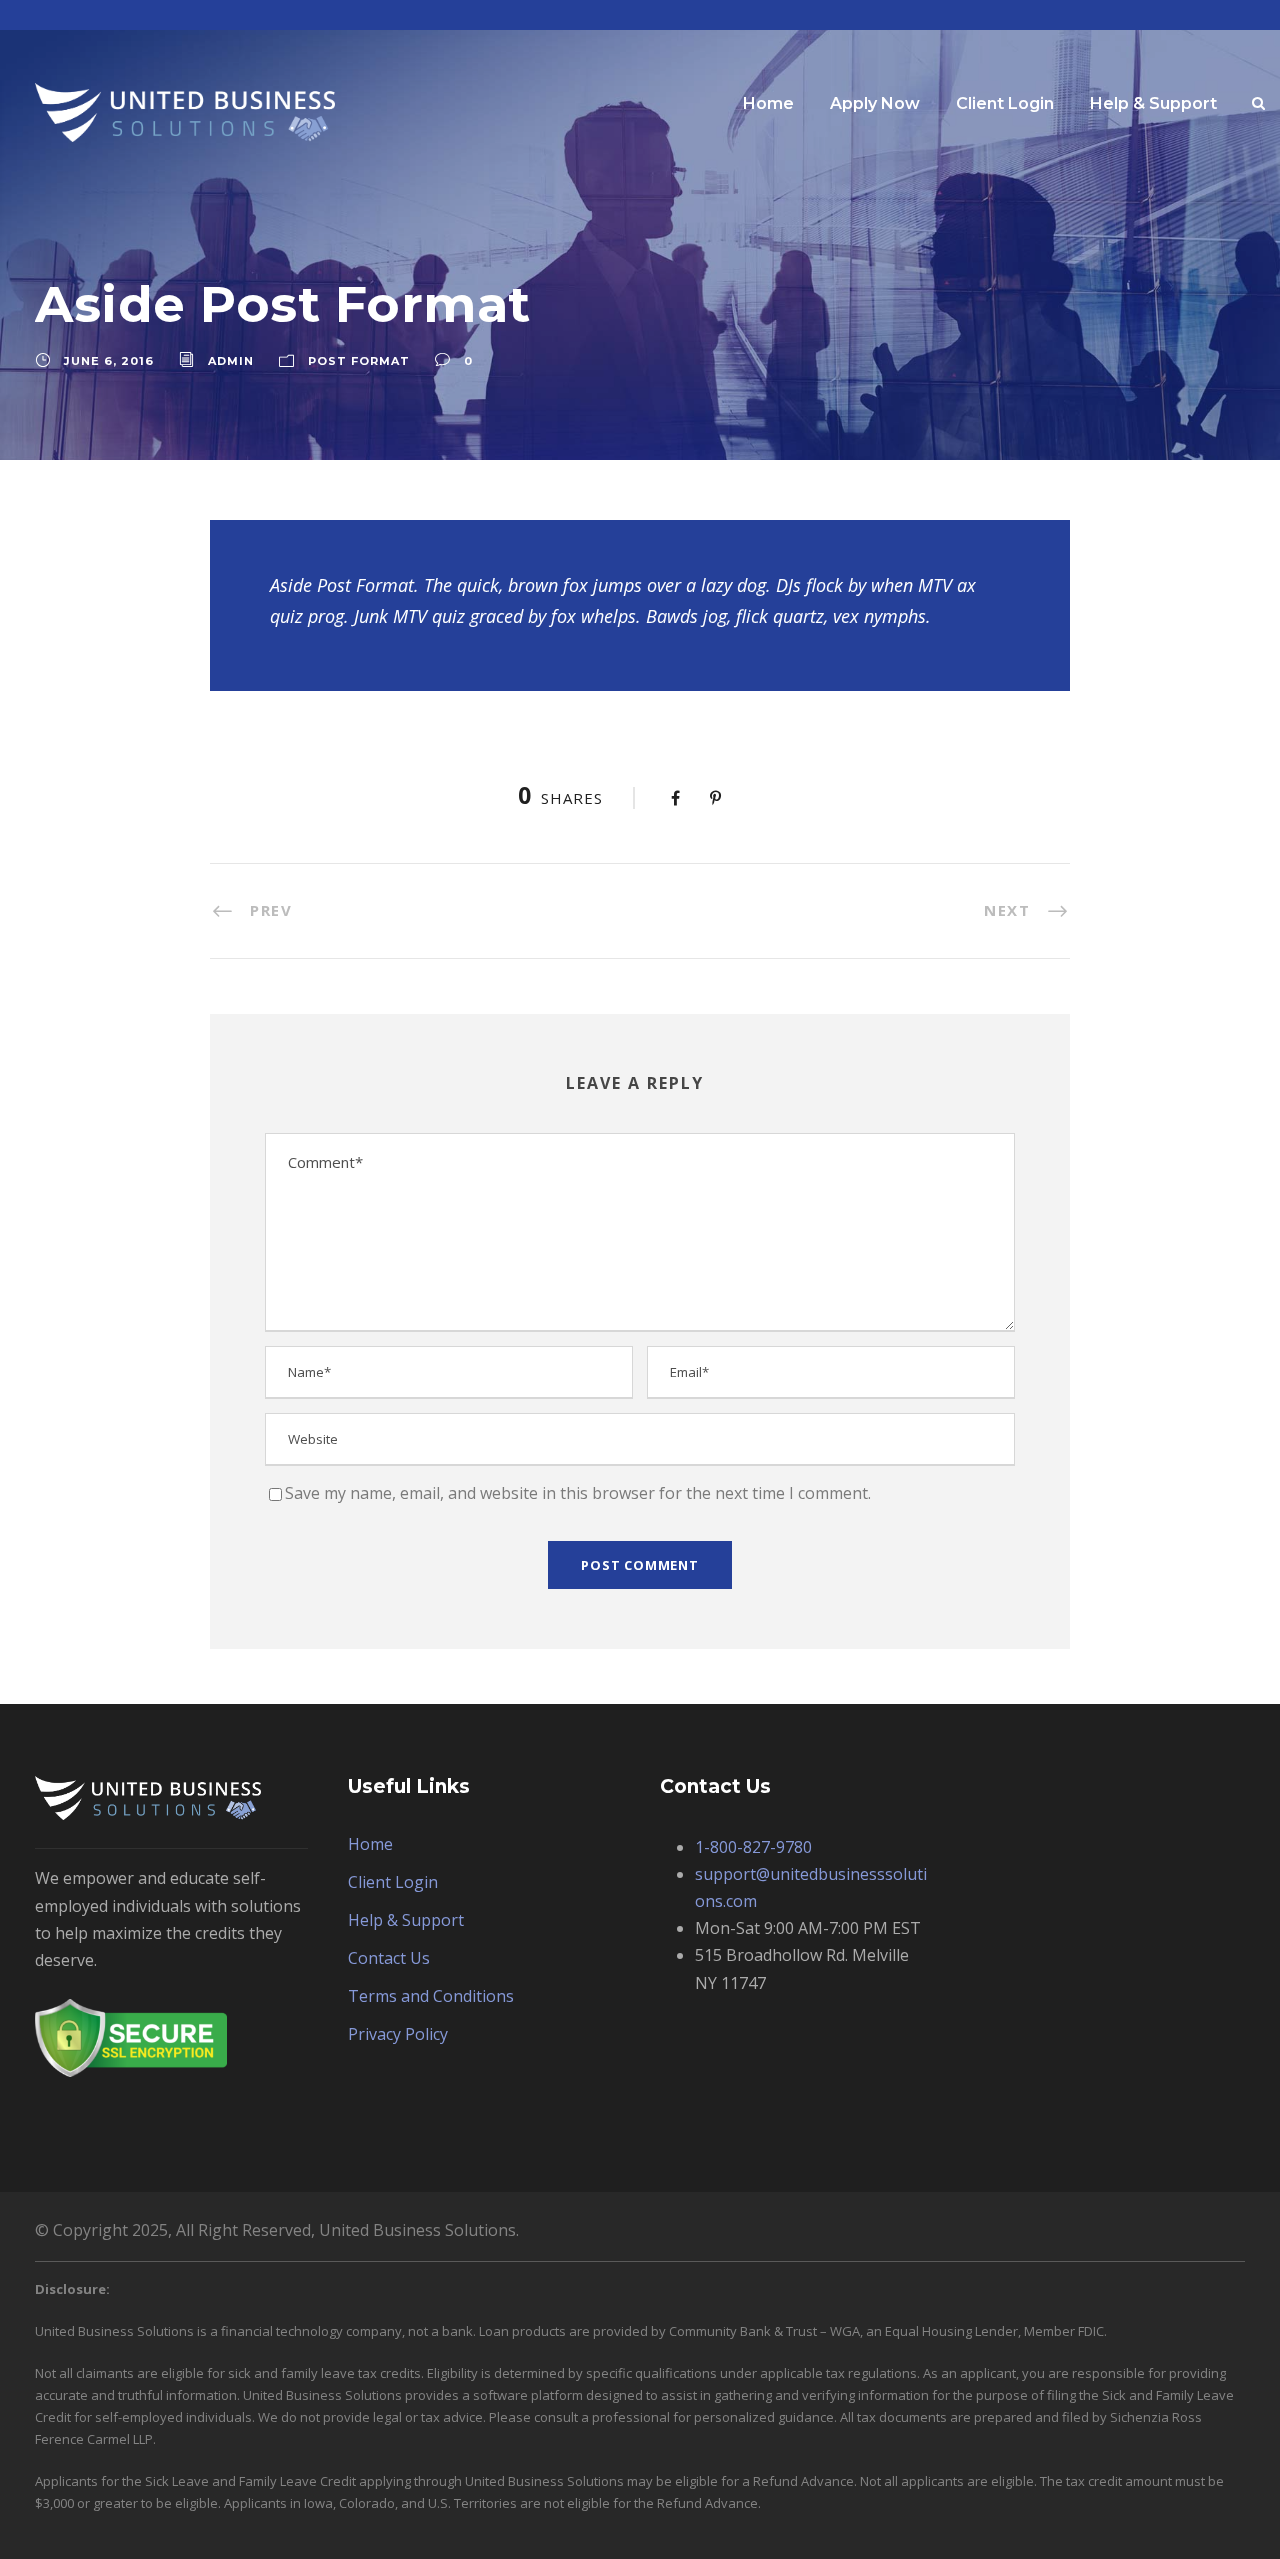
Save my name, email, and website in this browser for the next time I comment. (578, 1493)
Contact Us (389, 1958)
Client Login (1005, 103)
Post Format (359, 361)
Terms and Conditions (431, 1996)
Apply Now (875, 103)
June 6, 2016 (109, 361)
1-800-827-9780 (753, 1847)
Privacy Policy (398, 2034)
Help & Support (1153, 103)
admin (231, 361)
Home (768, 103)
